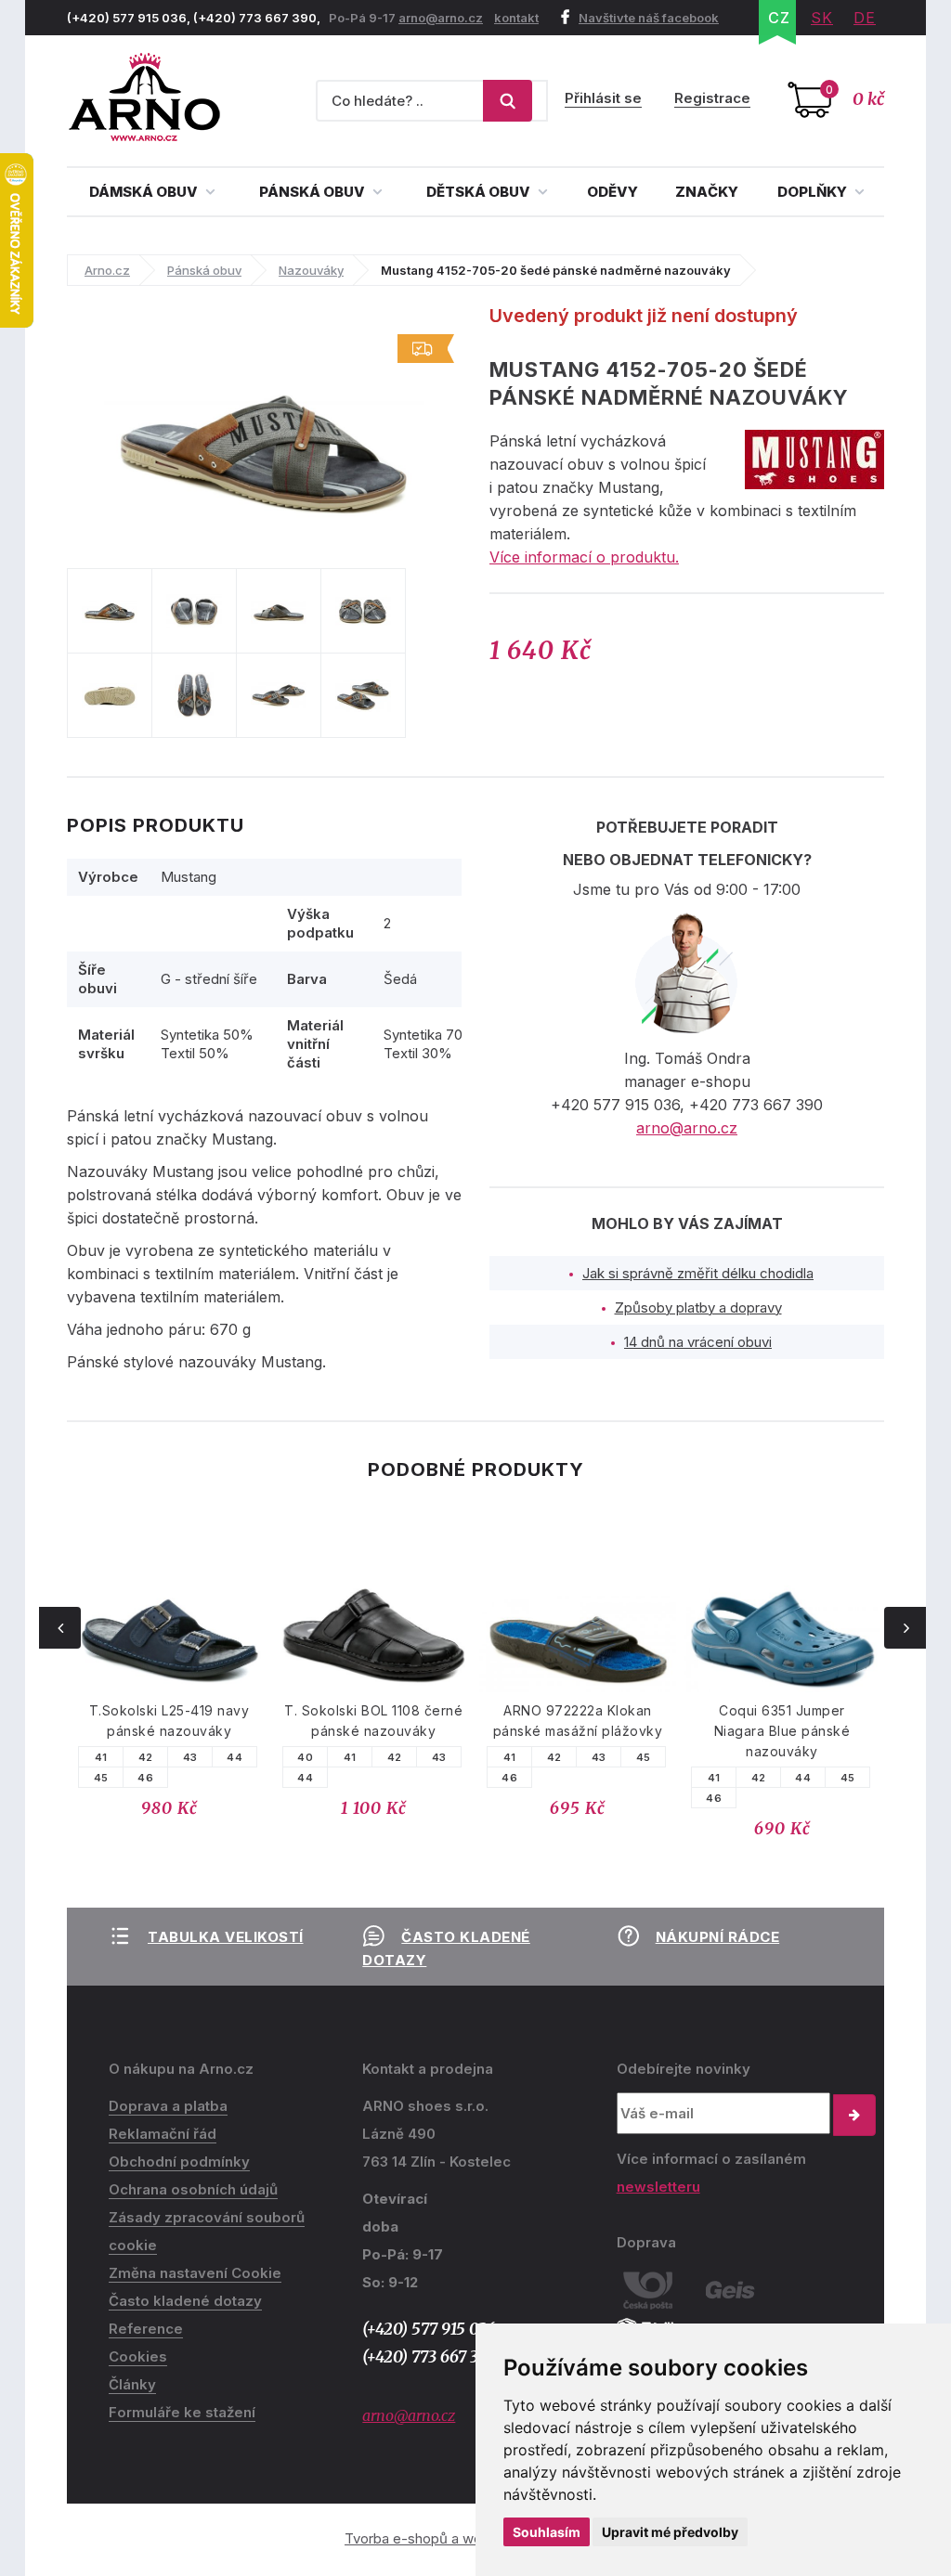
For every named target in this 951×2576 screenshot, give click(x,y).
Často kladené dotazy (185, 2301)
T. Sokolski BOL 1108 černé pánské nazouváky (373, 1721)
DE (865, 18)
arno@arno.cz (441, 18)
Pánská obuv (313, 192)
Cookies (138, 2356)
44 (234, 1757)
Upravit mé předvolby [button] (670, 2532)
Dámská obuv (145, 192)
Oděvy (612, 192)
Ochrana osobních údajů (193, 2189)
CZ (779, 18)
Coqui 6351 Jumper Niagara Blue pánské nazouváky (782, 1731)
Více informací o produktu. (584, 557)
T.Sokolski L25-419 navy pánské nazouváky (169, 1721)
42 (146, 1757)
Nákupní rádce (718, 1937)
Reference (146, 2329)
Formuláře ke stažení (182, 2412)
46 (145, 1778)
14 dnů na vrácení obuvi (698, 1342)
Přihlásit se (603, 98)
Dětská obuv (480, 192)
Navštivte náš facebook (649, 18)
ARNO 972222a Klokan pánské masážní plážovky (578, 1721)
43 (190, 1757)
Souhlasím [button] (547, 2532)
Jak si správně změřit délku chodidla (698, 1273)
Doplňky (814, 192)
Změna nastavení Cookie (195, 2273)
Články (132, 2384)
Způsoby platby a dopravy (698, 1307)
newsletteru (658, 2187)
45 (101, 1778)
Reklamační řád (163, 2134)
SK (822, 18)
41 (101, 1757)
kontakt (516, 18)
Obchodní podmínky (179, 2162)
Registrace (712, 98)
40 (305, 1757)
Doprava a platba (168, 2106)
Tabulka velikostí (226, 1937)
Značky (707, 192)
